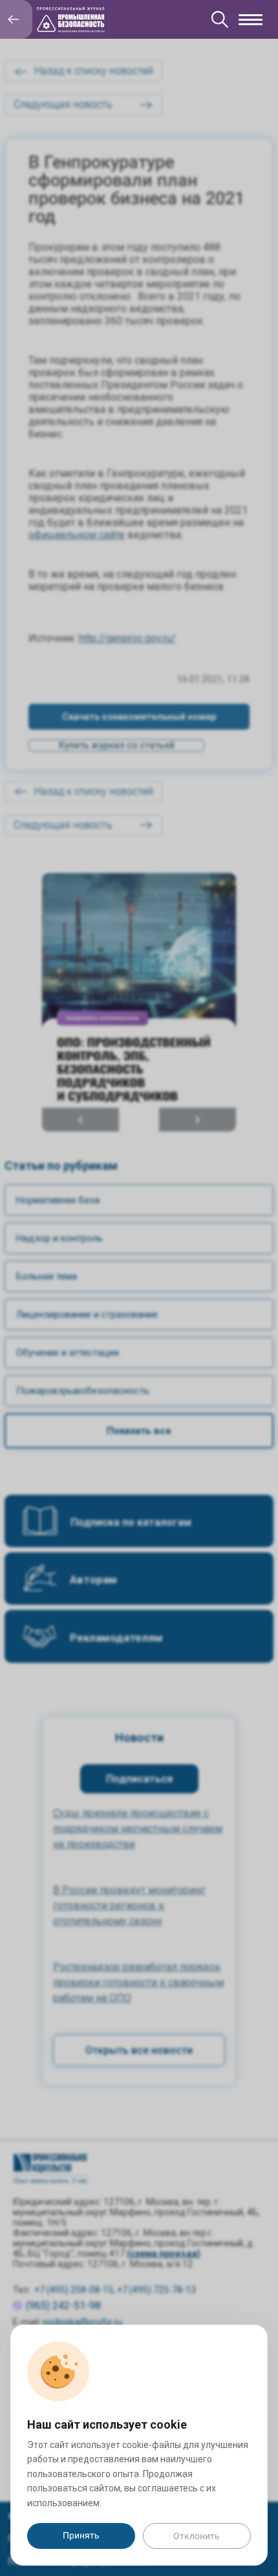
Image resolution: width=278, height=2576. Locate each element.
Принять (81, 2535)
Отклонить (197, 2536)
